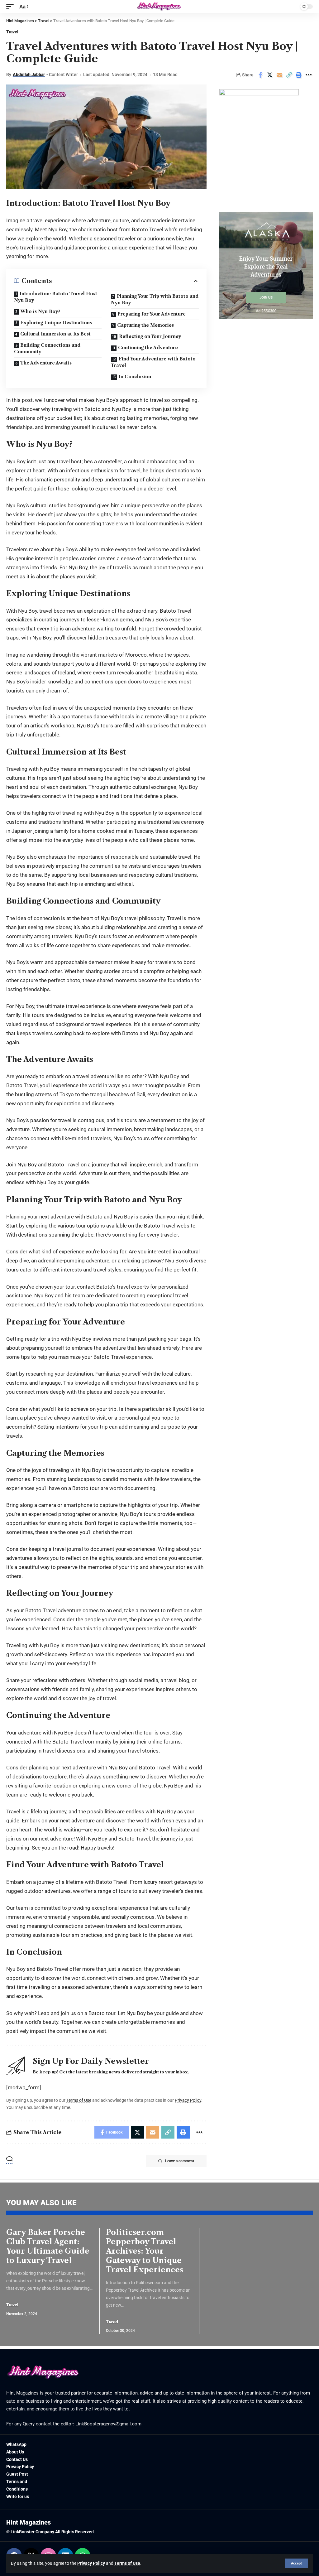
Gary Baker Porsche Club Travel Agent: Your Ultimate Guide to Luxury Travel (48, 2246)
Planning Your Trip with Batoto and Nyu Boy (155, 299)
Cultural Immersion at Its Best (55, 334)
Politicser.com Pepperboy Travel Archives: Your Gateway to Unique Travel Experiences (145, 2251)
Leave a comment (180, 2161)
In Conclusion (135, 377)
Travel (12, 32)
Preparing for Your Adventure (152, 314)
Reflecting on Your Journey (150, 336)
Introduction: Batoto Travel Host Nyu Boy (56, 297)
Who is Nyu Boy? (40, 311)
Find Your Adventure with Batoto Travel (153, 362)
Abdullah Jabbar (29, 75)
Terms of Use (127, 2563)
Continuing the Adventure (148, 348)
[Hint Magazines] (159, 7)
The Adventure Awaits (46, 363)
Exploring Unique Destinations (56, 323)
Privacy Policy (91, 2563)
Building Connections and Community (47, 348)
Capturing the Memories (145, 325)
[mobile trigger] (12, 7)
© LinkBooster (20, 2532)
